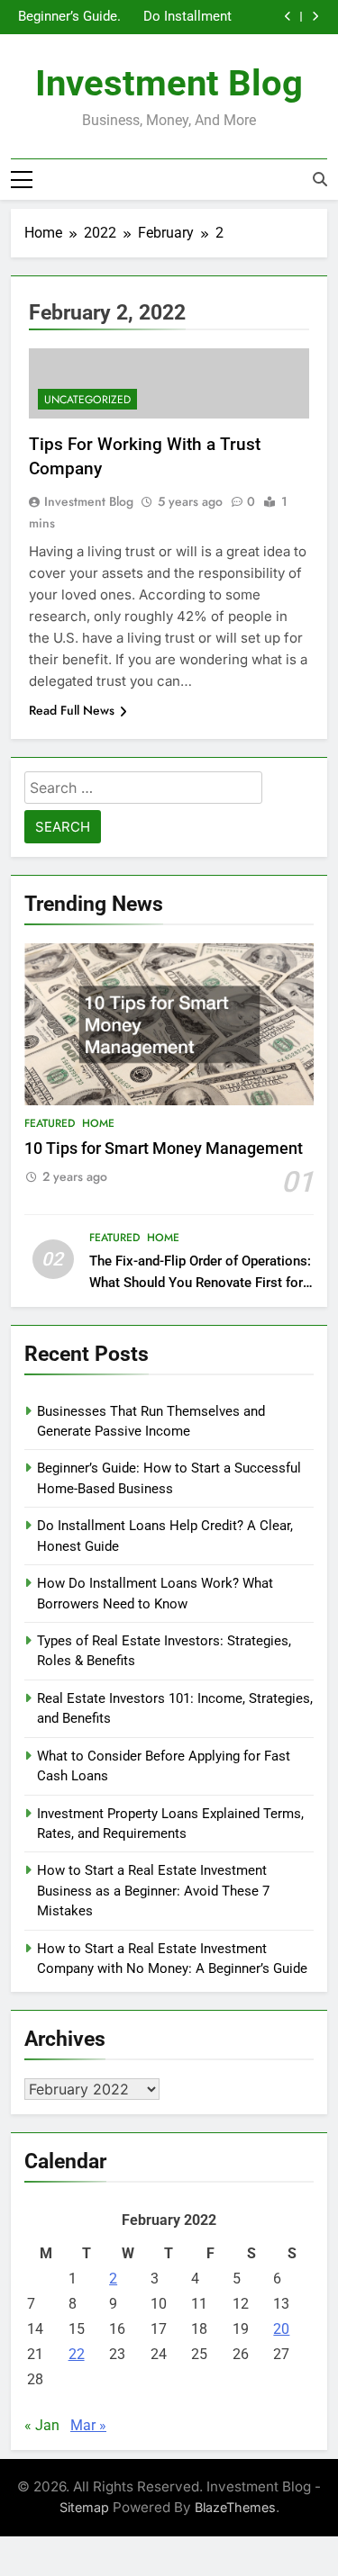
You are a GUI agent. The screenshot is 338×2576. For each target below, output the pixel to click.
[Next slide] (315, 17)
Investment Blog (169, 83)
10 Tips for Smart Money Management (164, 1148)
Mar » (88, 2425)
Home (98, 1123)
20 (281, 2329)
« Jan (42, 2425)
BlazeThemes (235, 2507)
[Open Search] (320, 179)
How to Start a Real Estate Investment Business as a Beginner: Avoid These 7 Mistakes (153, 1891)
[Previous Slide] (288, 17)
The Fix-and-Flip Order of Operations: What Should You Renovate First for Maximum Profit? (200, 1282)
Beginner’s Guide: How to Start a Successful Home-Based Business (69, 17)
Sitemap (84, 2507)
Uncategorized (87, 400)
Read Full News (72, 710)
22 (77, 2354)
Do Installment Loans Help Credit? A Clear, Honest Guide (186, 17)
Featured (50, 1123)
